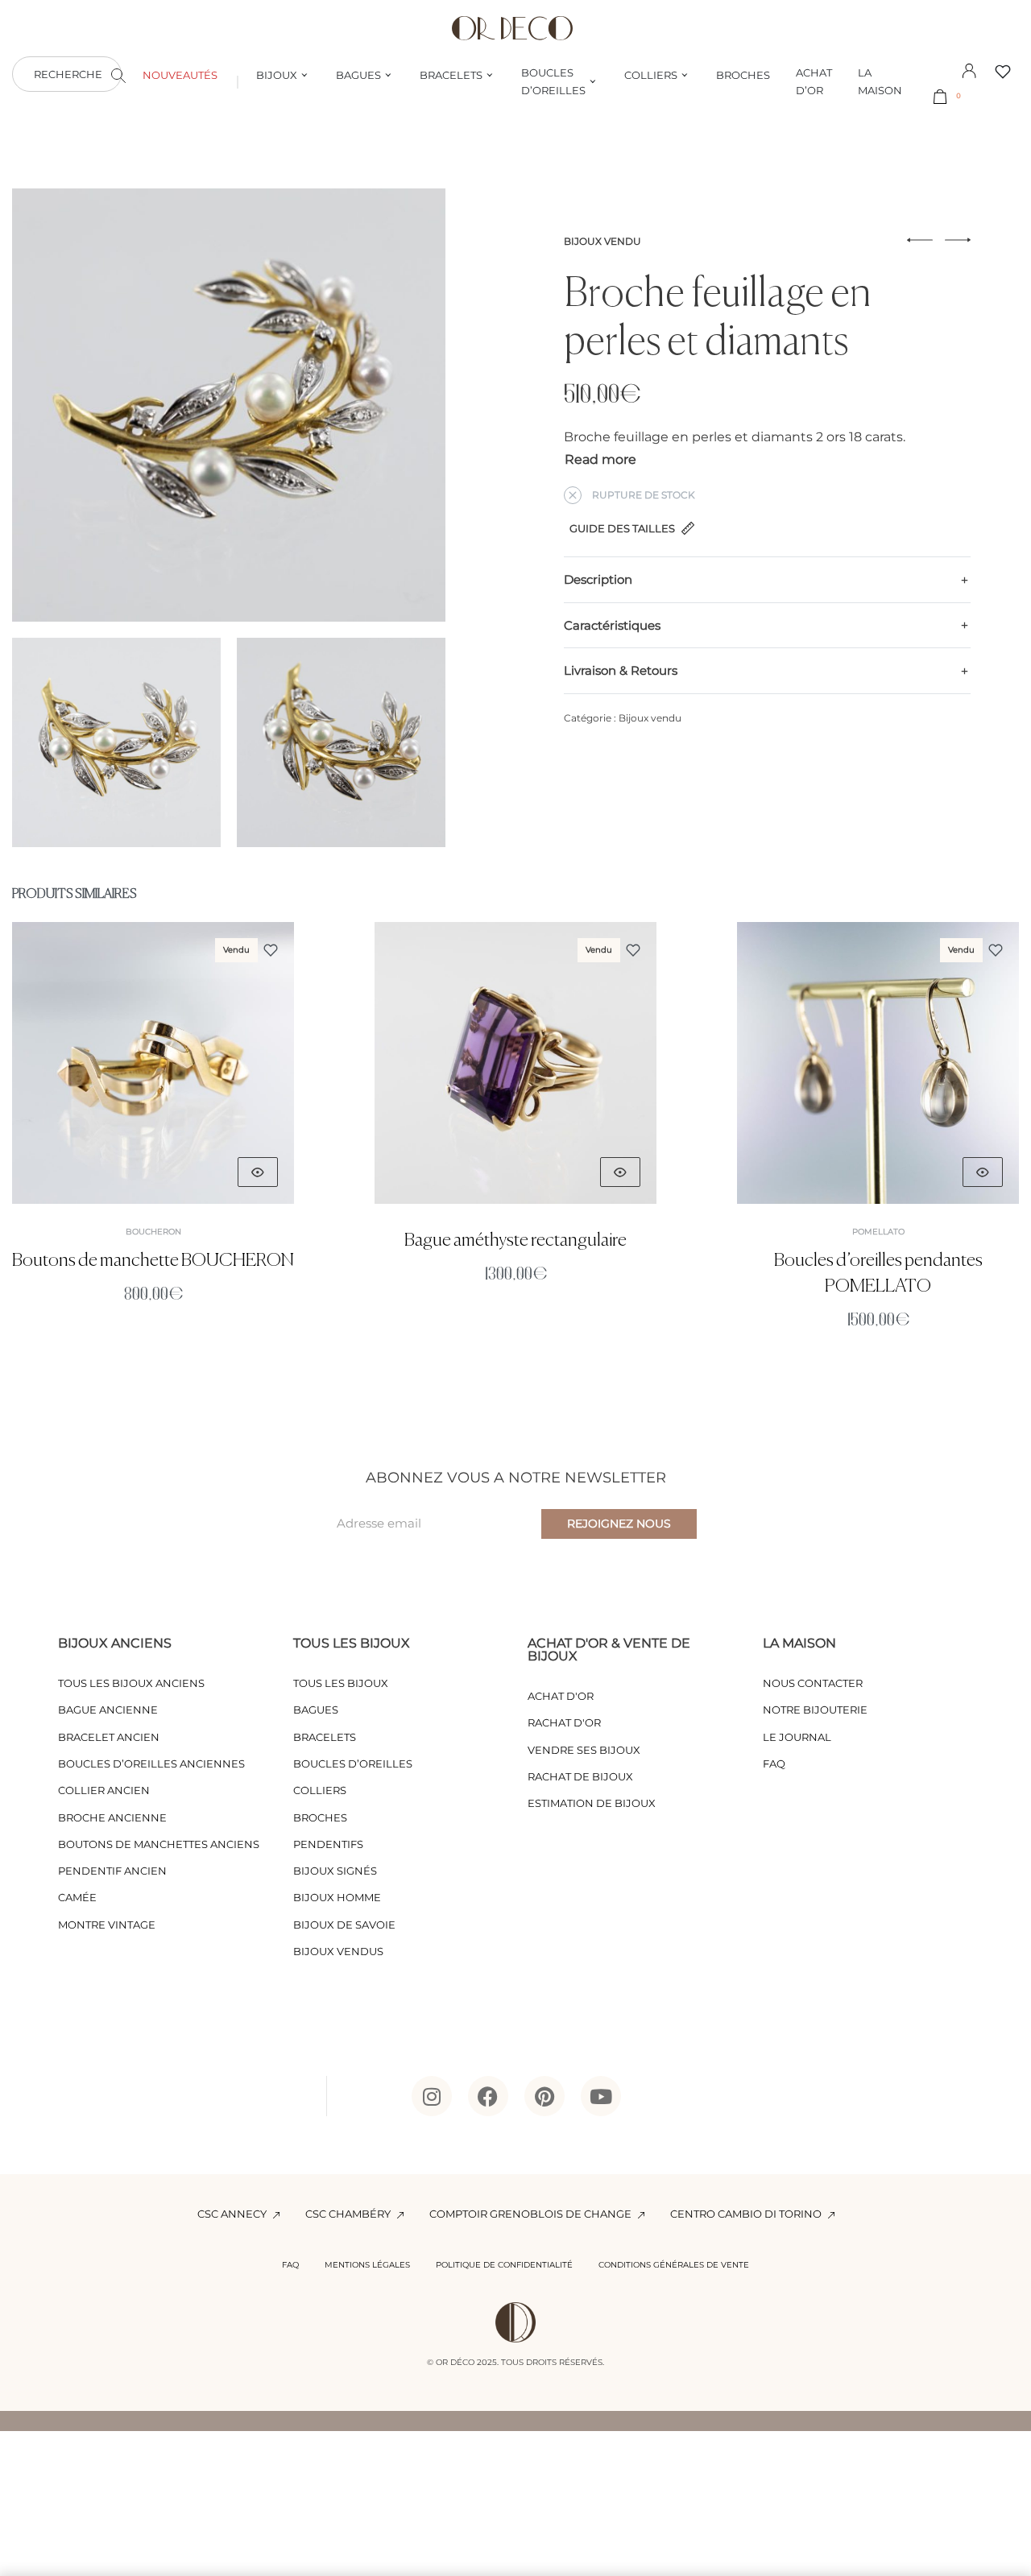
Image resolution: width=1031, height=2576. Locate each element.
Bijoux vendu (602, 241)
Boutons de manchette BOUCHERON (153, 1261)
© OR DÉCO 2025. (463, 2362)
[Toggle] (600, 460)
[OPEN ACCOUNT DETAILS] (969, 69)
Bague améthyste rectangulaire (515, 1240)
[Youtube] (601, 2096)
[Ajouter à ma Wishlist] (271, 950)
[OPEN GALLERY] (229, 405)
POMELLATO (878, 1232)
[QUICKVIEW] (258, 1172)
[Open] (1003, 72)
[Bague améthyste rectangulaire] (515, 1063)
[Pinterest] (544, 2096)
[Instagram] (432, 2096)
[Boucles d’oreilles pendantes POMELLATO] (878, 1063)
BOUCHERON (153, 1232)
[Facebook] (488, 2096)
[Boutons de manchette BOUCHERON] (153, 1063)
